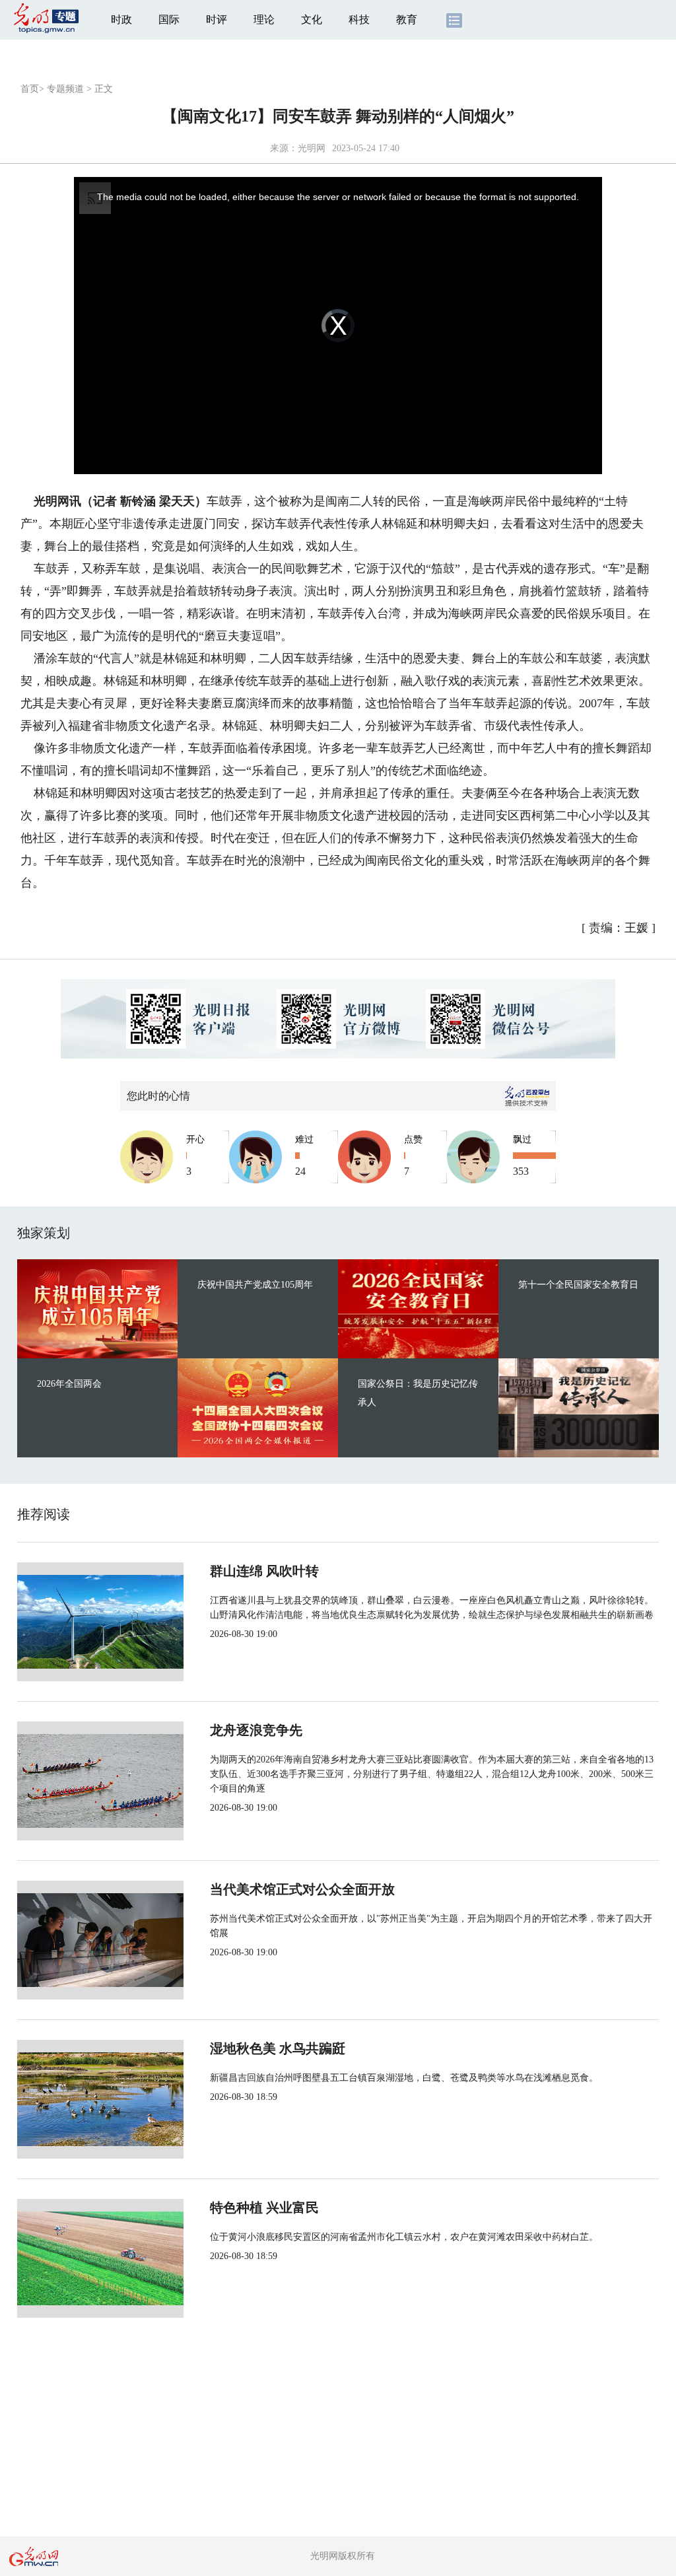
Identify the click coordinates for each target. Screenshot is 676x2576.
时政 (121, 19)
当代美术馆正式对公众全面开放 (302, 1889)
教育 (407, 19)
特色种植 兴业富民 (264, 2208)
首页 (30, 89)
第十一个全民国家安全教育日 (578, 1285)
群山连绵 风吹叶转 (264, 1571)
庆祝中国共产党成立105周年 (255, 1285)
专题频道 (65, 89)
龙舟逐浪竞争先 (256, 1730)
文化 (312, 19)
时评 (217, 19)
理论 (264, 19)
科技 (359, 19)
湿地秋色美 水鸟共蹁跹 (278, 2048)
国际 (169, 19)
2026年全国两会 (69, 1384)
